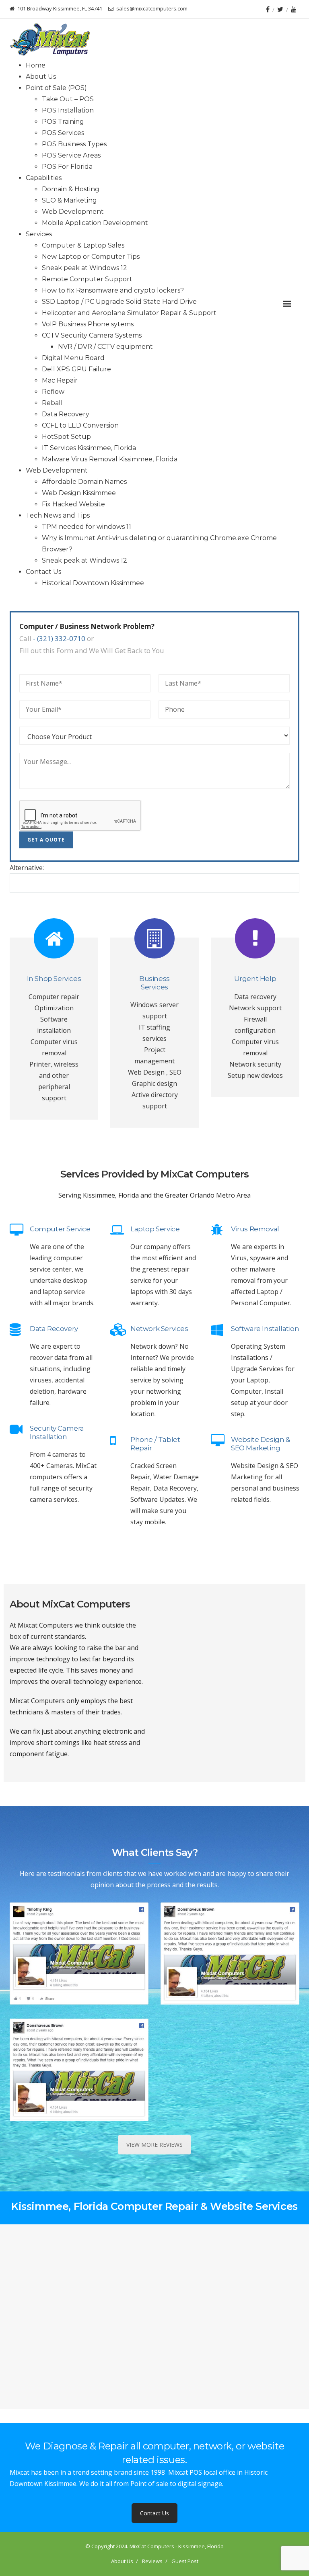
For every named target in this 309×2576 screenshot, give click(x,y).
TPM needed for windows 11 (87, 527)
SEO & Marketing (69, 200)
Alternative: (27, 868)
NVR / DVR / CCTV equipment (105, 347)
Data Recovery (66, 414)
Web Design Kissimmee (79, 493)
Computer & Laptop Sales (83, 245)
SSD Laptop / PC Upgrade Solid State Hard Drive (119, 302)
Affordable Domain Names (84, 482)
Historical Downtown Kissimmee (93, 583)
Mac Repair (60, 380)
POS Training (63, 122)
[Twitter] (280, 9)
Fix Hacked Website (73, 504)
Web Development (73, 212)
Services (39, 234)
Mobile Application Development (95, 223)
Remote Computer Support (87, 279)
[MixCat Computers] (50, 39)
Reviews (152, 2561)
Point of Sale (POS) (56, 88)
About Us (41, 77)
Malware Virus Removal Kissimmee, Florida (110, 459)
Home (36, 65)
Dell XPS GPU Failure (76, 369)
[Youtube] (294, 9)
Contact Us (43, 572)
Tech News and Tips (58, 515)
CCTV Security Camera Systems (92, 335)
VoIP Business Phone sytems (88, 324)
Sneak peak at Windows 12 (84, 268)
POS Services (63, 133)
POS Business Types (74, 144)
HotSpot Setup (66, 437)
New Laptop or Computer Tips (91, 257)
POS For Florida (67, 167)
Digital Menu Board (73, 358)
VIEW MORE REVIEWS (154, 2145)
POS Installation (68, 110)
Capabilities (44, 178)
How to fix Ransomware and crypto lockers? (113, 290)
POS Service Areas (71, 155)
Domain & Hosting (71, 189)
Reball (52, 403)
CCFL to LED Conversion (80, 425)
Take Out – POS (68, 99)
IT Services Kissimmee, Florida (89, 448)
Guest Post (185, 2561)
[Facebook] (268, 9)
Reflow (53, 392)
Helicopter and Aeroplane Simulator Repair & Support (129, 313)
